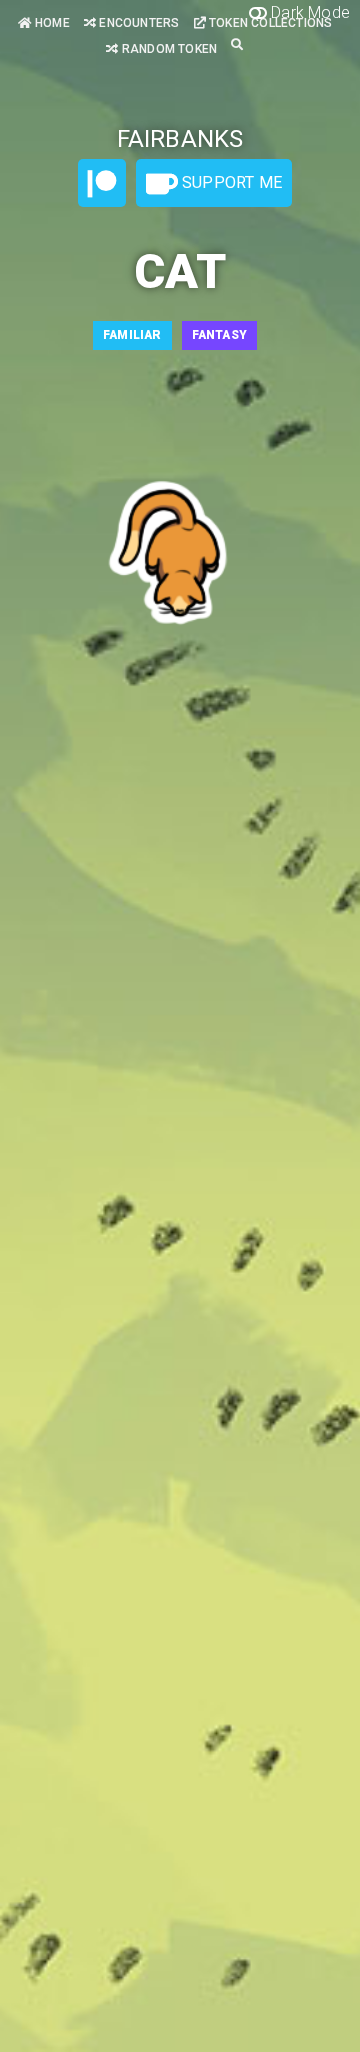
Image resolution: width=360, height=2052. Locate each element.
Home (51, 23)
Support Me (230, 182)
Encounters (137, 23)
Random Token (168, 49)
